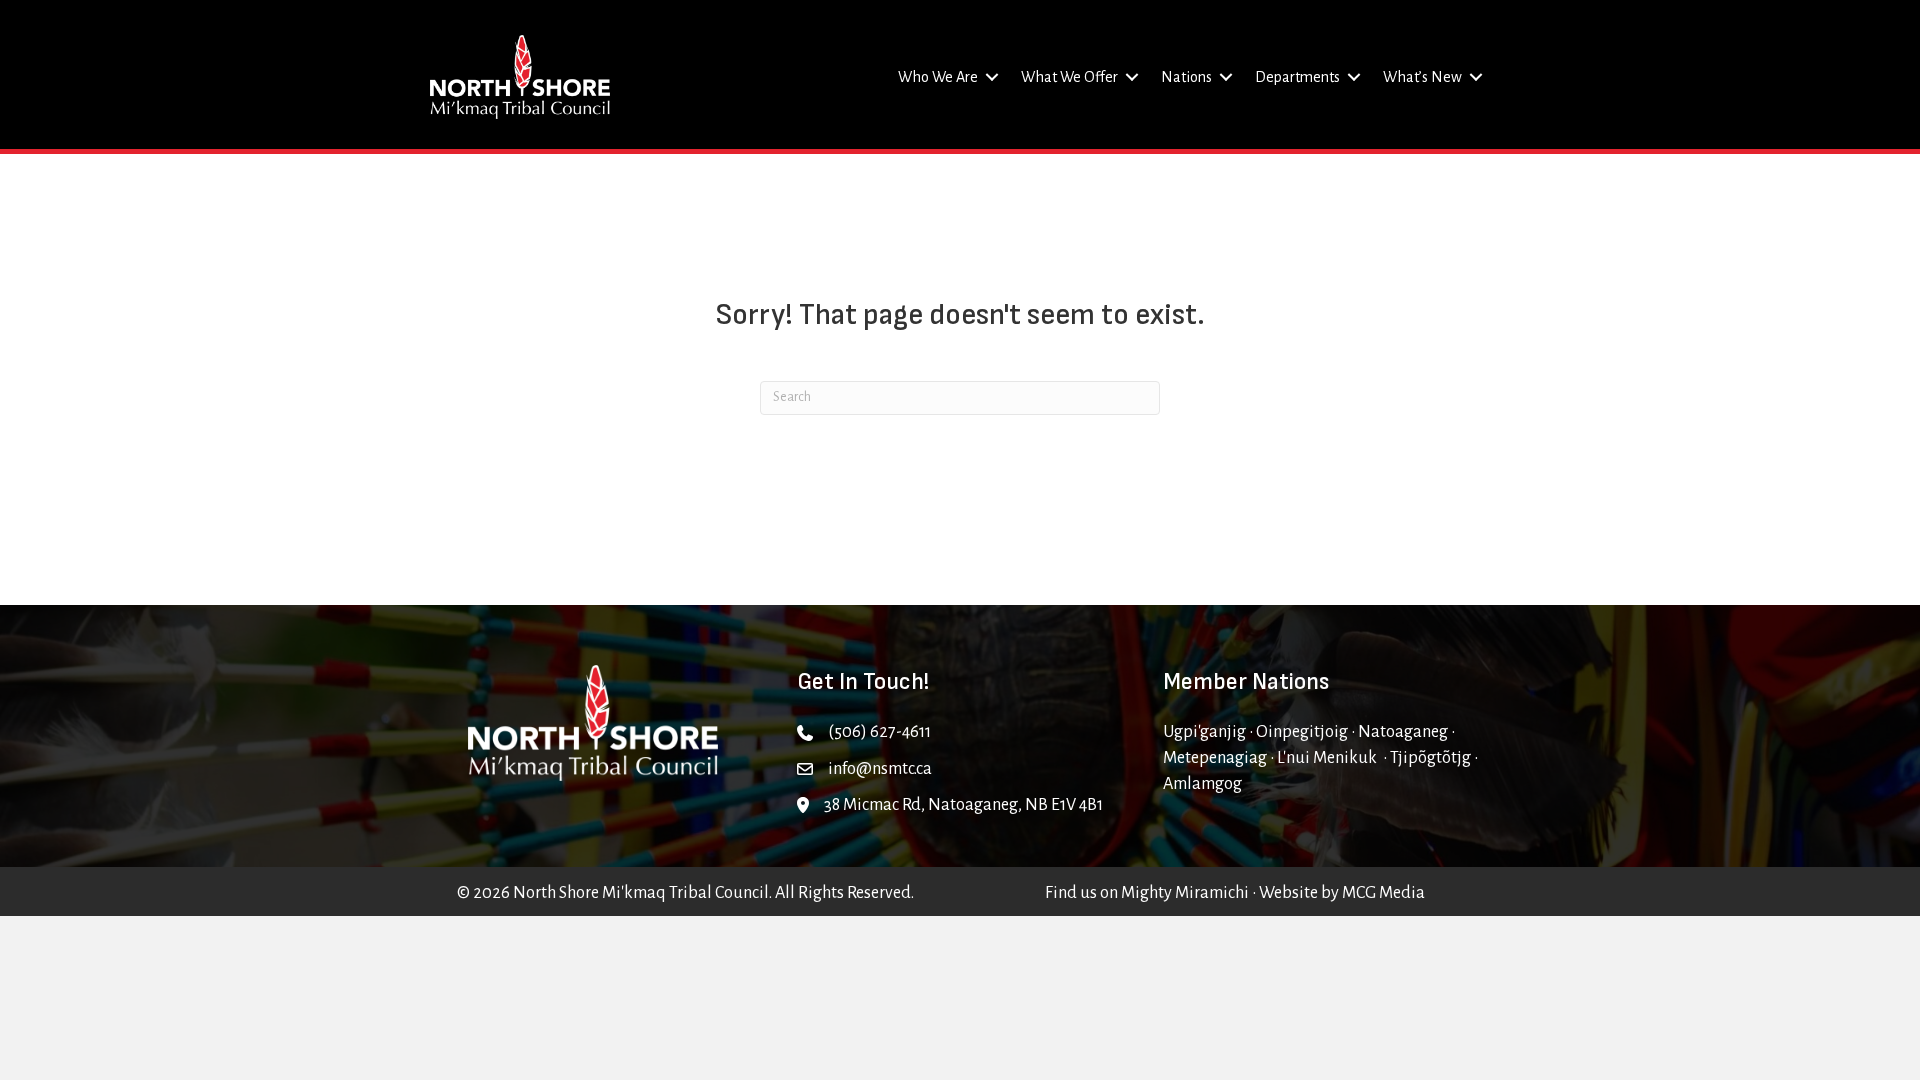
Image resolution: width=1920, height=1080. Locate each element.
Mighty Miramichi (1185, 893)
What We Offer (1069, 77)
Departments (1297, 77)
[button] (992, 77)
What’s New (1422, 77)
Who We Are (938, 77)
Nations (1186, 77)
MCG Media (1383, 893)
